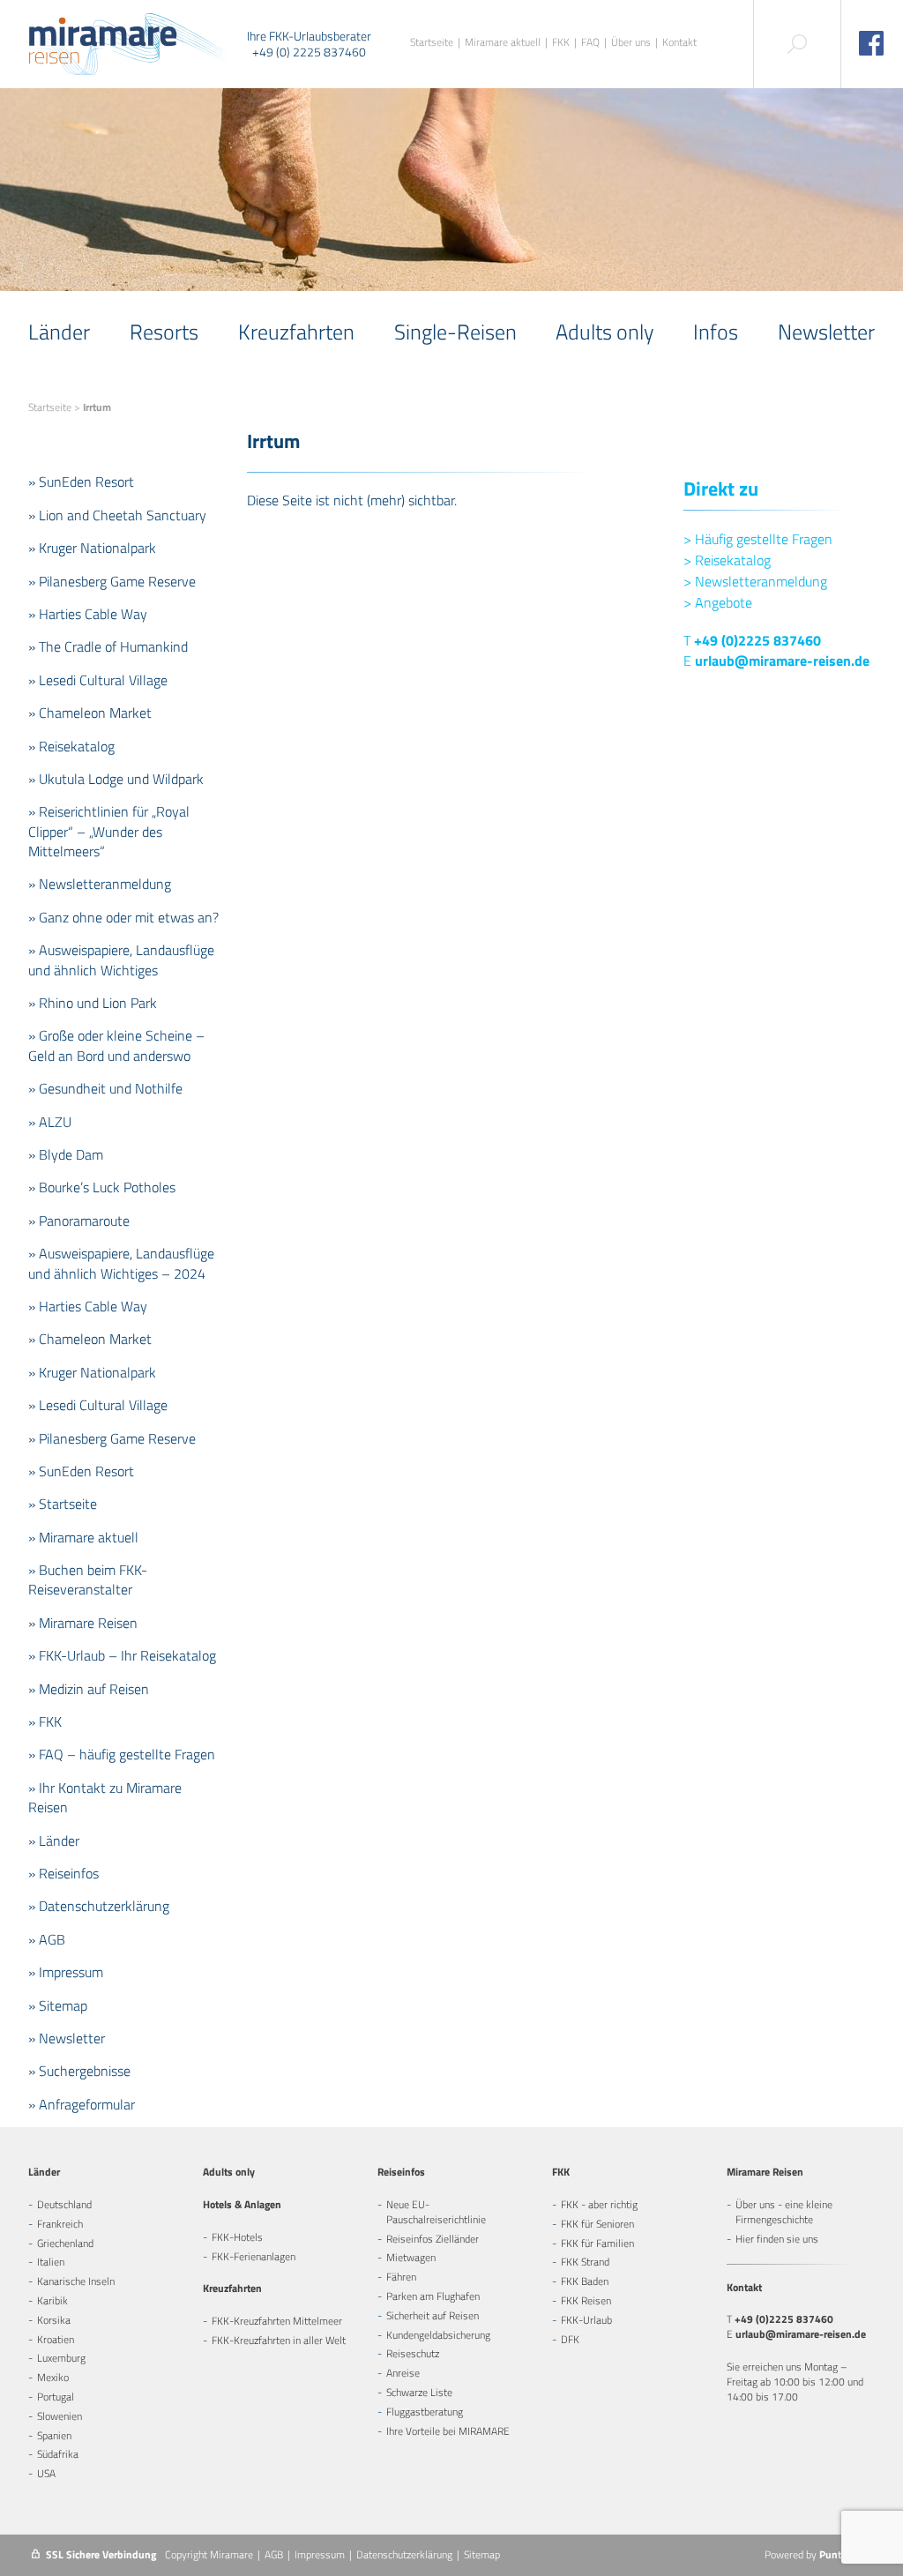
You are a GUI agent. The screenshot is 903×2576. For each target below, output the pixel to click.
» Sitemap (58, 2005)
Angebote (718, 602)
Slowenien (60, 2416)
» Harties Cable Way (88, 614)
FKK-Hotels (237, 2237)
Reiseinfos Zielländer (433, 2239)
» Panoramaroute (79, 1221)
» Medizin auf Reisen (89, 1689)
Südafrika (58, 2454)
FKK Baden (585, 2281)
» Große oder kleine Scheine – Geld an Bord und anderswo (116, 1045)
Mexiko (53, 2377)
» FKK (45, 1721)
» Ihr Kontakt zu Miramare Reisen (105, 1797)
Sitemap (482, 2554)
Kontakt (679, 43)
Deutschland (64, 2204)
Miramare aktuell (503, 43)
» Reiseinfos (63, 1873)
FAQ (590, 43)
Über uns (631, 43)
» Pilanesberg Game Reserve (112, 581)
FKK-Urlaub (586, 2320)
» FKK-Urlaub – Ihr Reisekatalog (122, 1655)
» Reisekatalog (71, 746)
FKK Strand (585, 2262)
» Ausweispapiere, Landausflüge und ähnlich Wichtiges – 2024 (121, 1263)
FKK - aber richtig (599, 2204)
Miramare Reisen (765, 2172)
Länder (59, 332)
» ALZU (50, 1122)
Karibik (52, 2300)
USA (46, 2473)
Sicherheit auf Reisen (433, 2315)
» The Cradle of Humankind (108, 646)
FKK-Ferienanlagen (254, 2256)
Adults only (604, 332)
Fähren (401, 2277)
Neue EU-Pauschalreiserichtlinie (436, 2212)
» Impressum (66, 1972)
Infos (716, 332)
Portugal (56, 2397)
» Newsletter (67, 2038)
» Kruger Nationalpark (92, 548)
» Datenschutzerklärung (99, 1906)
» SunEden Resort (81, 482)
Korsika (54, 2320)
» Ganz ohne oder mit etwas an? (123, 917)
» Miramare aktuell (83, 1537)
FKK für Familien (597, 2243)
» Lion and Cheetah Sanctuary (117, 515)
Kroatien (56, 2339)
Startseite (432, 43)
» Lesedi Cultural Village (98, 680)
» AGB (47, 1939)
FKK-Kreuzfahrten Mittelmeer (277, 2321)
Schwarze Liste (419, 2392)
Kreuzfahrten (296, 332)
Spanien (54, 2435)
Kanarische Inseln (76, 2281)
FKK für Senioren (597, 2224)
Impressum (320, 2554)
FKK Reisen (586, 2300)
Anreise (403, 2373)
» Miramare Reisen (83, 1623)
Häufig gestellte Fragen (758, 539)
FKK (561, 43)
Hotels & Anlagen (242, 2204)
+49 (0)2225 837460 (757, 640)
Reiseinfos (401, 2172)
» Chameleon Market (90, 713)
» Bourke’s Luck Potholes (102, 1187)
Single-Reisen (455, 332)
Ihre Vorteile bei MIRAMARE (448, 2431)
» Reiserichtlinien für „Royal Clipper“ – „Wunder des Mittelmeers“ (109, 831)
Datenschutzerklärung (404, 2554)
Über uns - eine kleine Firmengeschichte (784, 2212)
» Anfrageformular (82, 2104)
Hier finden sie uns (777, 2239)
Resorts (164, 332)
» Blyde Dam (66, 1154)
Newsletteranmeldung (755, 581)
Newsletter (826, 332)
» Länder (54, 1841)
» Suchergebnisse (79, 2071)
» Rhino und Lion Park (93, 1003)
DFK (570, 2339)
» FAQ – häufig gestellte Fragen (122, 1754)
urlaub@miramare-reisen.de (782, 661)
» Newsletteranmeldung (100, 884)
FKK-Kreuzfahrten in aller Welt (279, 2340)
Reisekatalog (727, 560)
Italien (51, 2262)
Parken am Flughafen (433, 2296)
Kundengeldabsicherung (438, 2335)
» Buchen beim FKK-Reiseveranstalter (88, 1579)
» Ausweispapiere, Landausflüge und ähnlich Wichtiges (121, 959)
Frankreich (60, 2224)
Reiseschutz (413, 2353)
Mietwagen (411, 2257)
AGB (274, 2554)
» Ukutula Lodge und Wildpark (116, 779)
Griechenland (65, 2243)
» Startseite (63, 1504)
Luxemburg (61, 2358)
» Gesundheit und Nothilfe (105, 1088)
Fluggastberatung (425, 2412)
